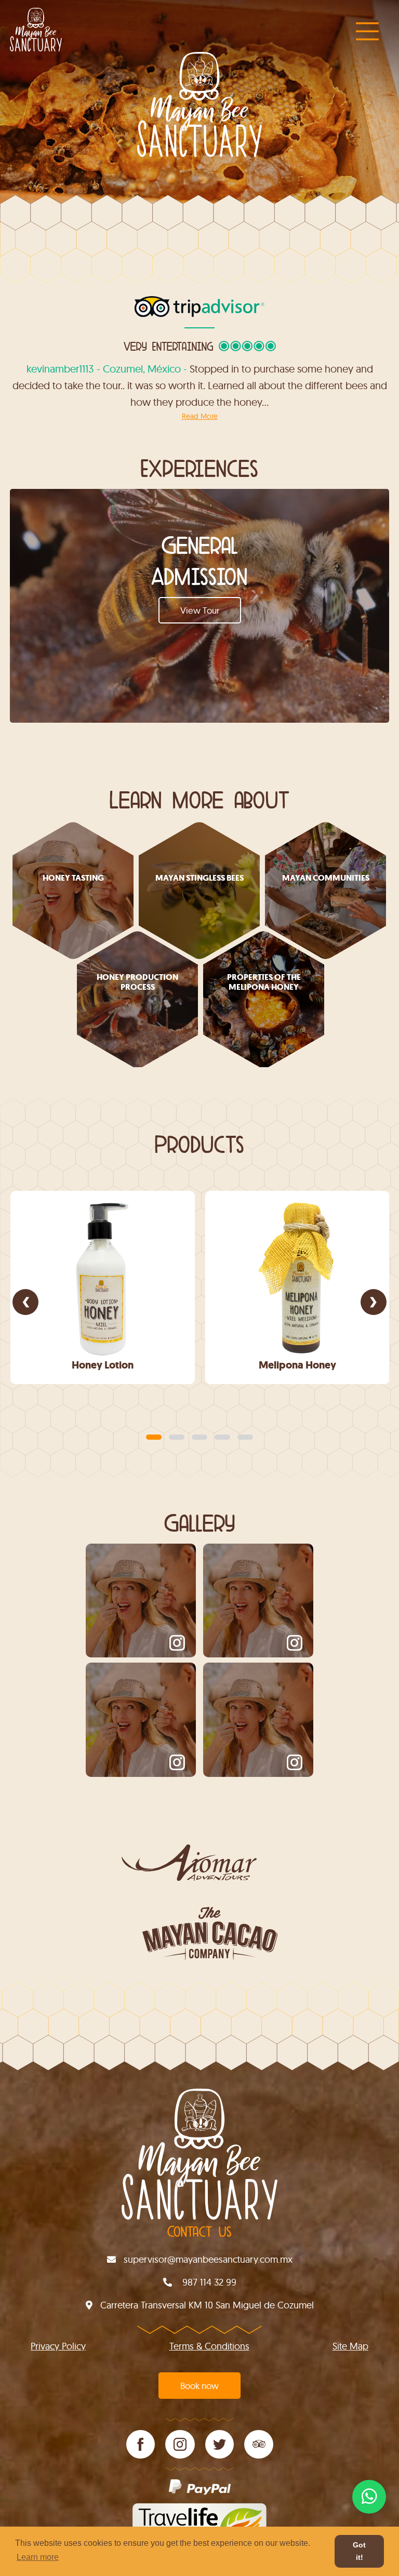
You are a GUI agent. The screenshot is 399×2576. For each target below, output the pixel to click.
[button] (154, 1437)
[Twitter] (220, 2444)
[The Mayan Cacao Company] (199, 1938)
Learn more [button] (38, 2557)
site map (350, 2346)
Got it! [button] (359, 2551)
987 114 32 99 (208, 2282)
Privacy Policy (58, 2346)
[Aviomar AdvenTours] (199, 1870)
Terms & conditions (209, 2346)
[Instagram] (180, 2444)
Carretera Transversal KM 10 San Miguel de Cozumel (207, 2305)
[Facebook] (141, 2444)
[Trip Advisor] (259, 2444)
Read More (200, 416)
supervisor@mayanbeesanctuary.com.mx (208, 2259)
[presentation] (25, 1302)
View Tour (200, 610)
